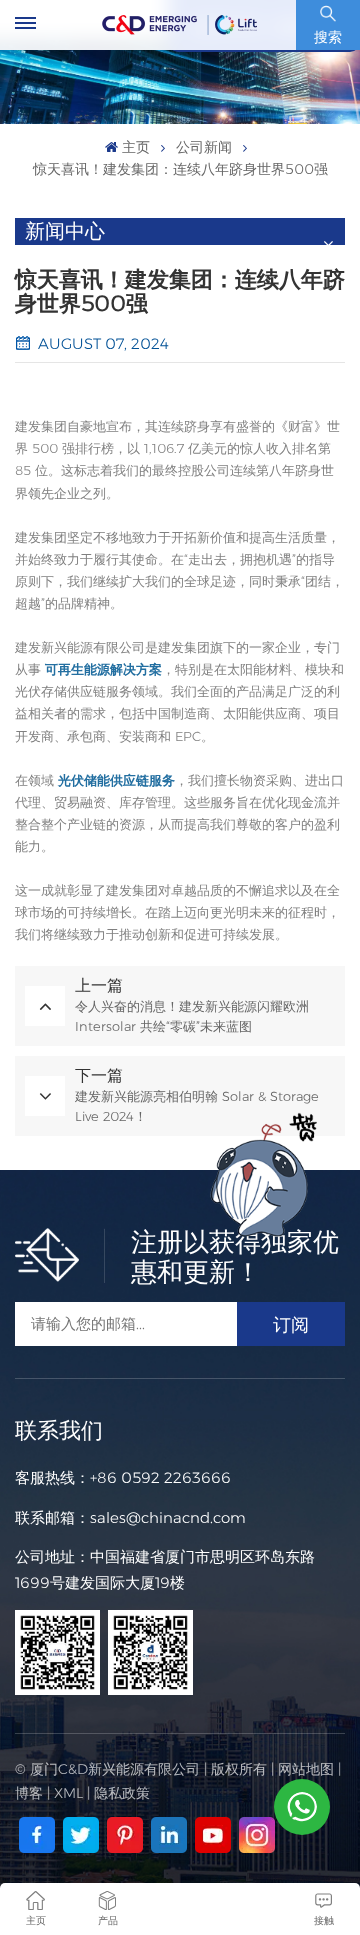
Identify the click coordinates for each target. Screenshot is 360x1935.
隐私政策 (122, 1793)
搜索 (328, 37)
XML (68, 1793)
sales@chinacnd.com (168, 1517)
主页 (135, 147)
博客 (29, 1793)
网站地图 (306, 1769)
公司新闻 (204, 147)
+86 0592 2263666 (160, 1477)
